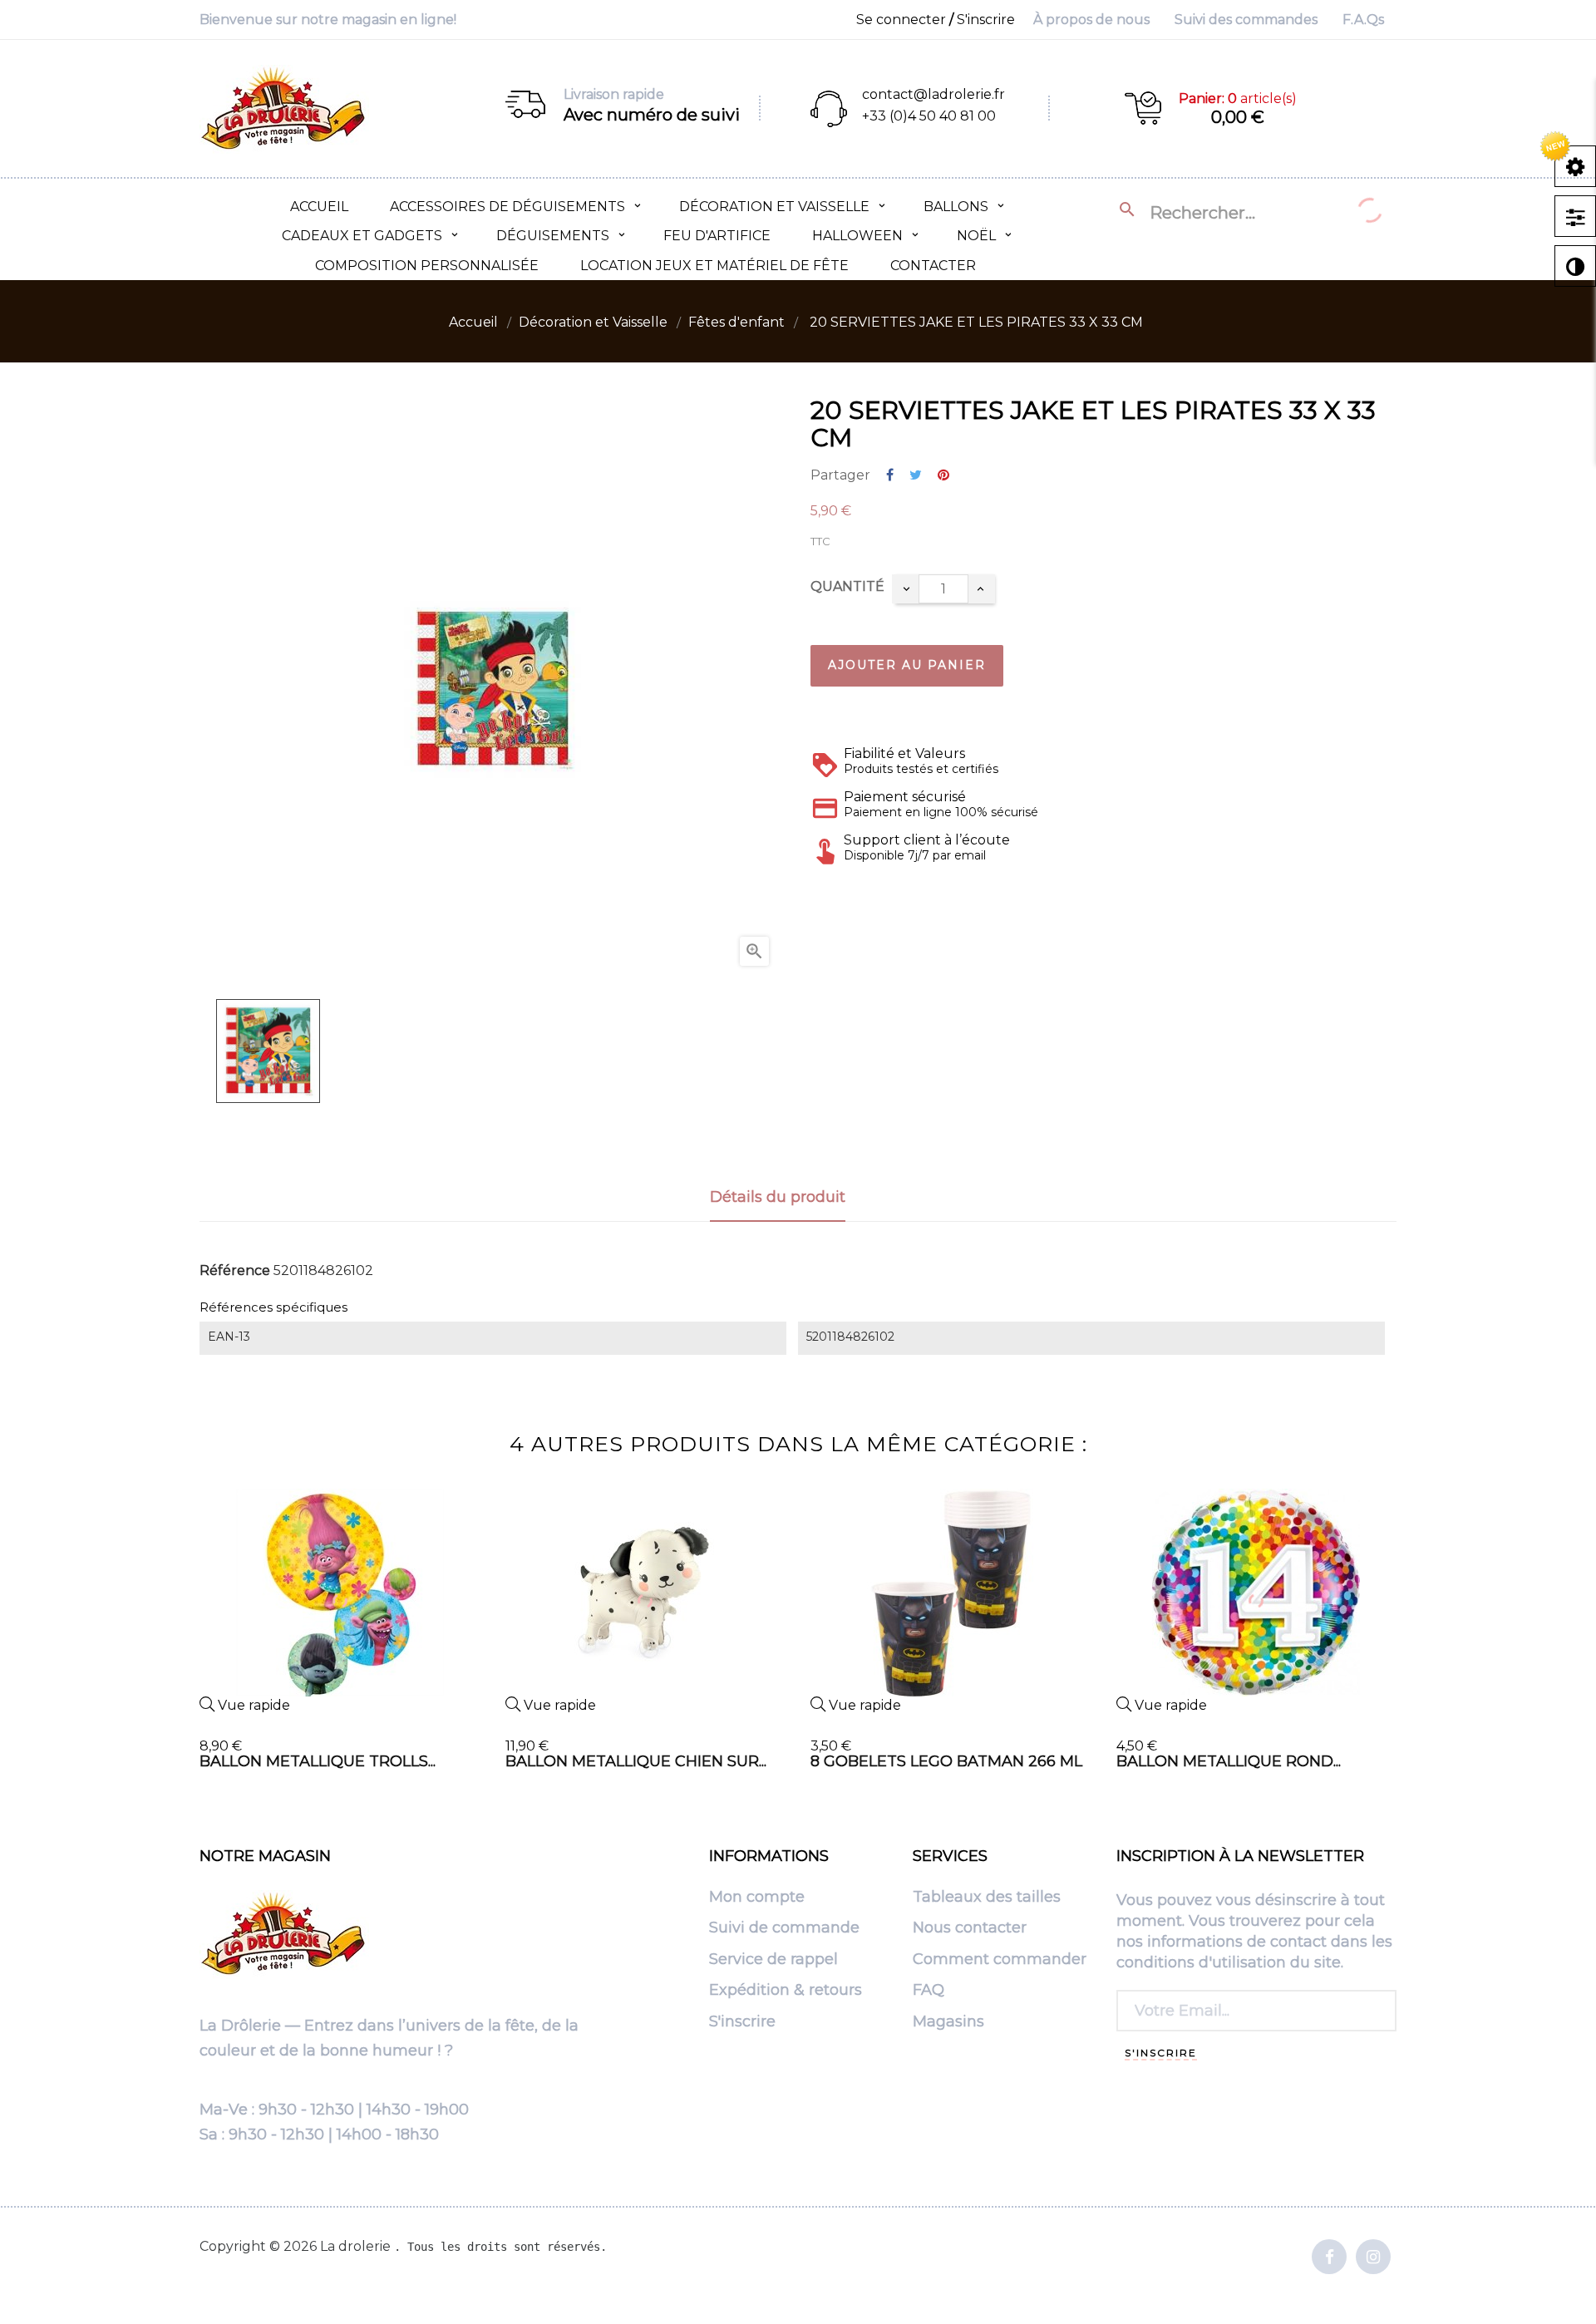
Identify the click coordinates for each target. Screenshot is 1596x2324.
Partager (890, 476)
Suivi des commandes (1246, 20)
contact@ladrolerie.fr (933, 94)
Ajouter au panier (907, 665)
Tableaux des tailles (987, 1898)
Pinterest (943, 476)
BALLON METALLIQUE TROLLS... (318, 1761)
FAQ (929, 1991)
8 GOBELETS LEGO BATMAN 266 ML (946, 1761)
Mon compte (757, 1898)
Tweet (916, 476)
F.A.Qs (1363, 20)
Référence (235, 1271)
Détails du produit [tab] (778, 1197)
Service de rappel (773, 1960)
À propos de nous (1091, 20)
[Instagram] (1373, 2258)
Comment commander (1000, 1960)
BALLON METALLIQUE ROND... (1229, 1761)
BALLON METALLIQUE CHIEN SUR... (636, 1761)
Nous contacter (970, 1928)
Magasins (948, 2022)
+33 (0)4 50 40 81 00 (929, 116)
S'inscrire (742, 2022)
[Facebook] (1329, 2258)
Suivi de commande (784, 1928)
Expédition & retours (786, 1991)
